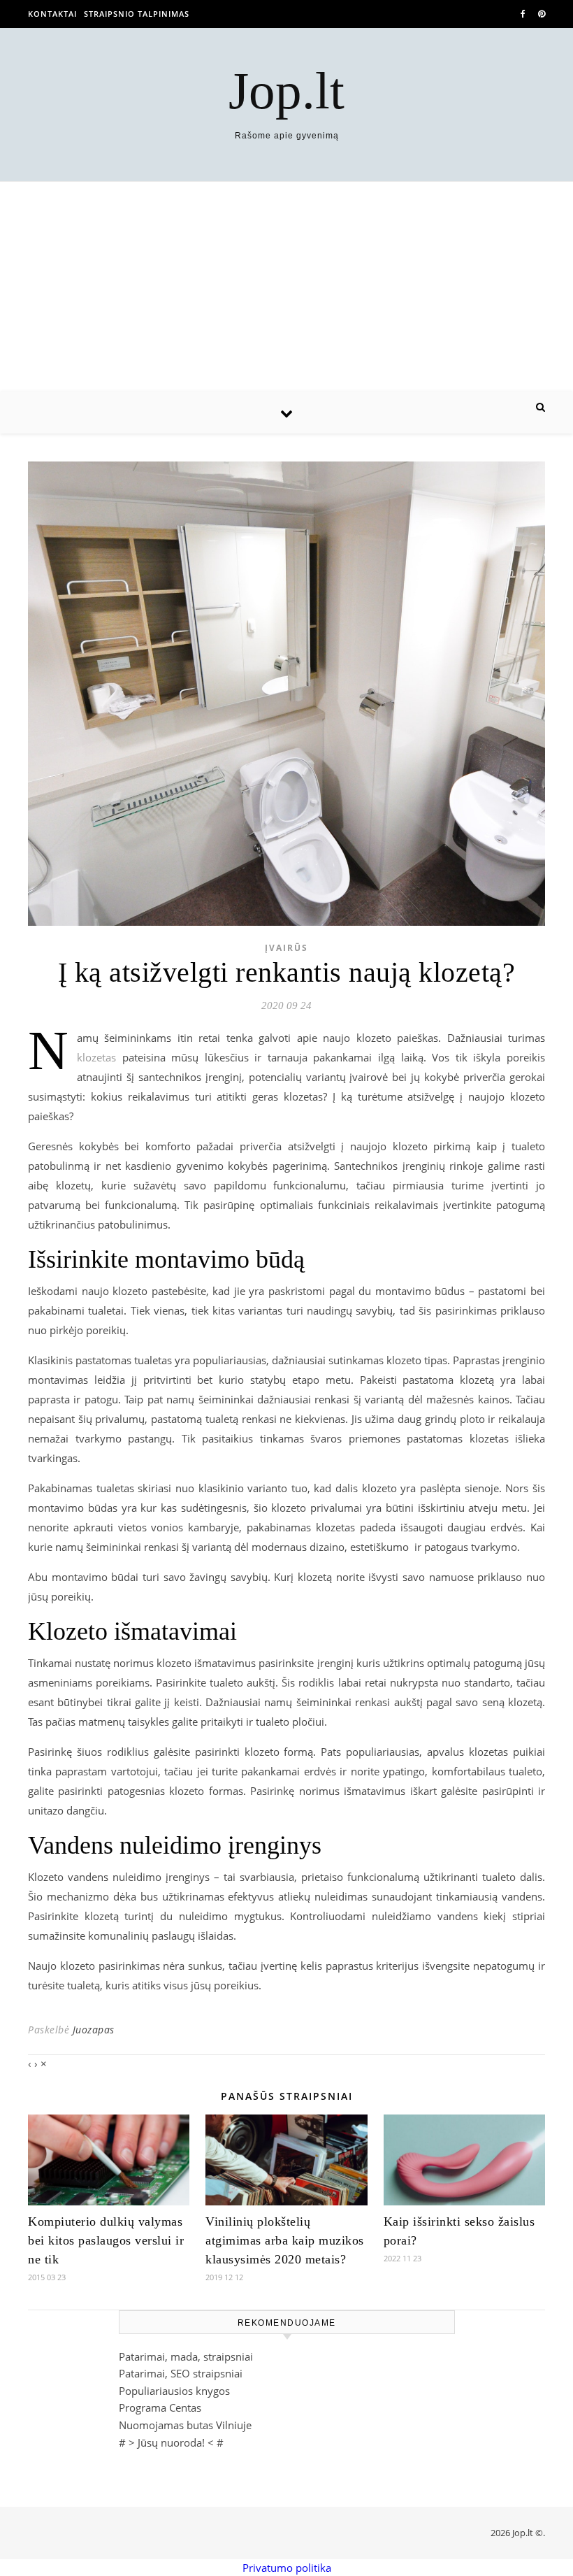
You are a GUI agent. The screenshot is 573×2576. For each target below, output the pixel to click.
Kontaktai (52, 14)
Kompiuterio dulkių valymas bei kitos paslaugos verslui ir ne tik (106, 2240)
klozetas (96, 1057)
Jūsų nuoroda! (171, 2442)
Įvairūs (286, 948)
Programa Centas (160, 2407)
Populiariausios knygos (174, 2391)
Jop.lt (286, 91)
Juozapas (94, 2030)
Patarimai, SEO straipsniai (181, 2373)
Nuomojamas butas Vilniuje (185, 2425)
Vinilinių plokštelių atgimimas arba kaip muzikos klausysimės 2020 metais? (285, 2240)
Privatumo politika (287, 2568)
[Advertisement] (286, 287)
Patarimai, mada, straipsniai (186, 2356)
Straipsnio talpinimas (137, 14)
